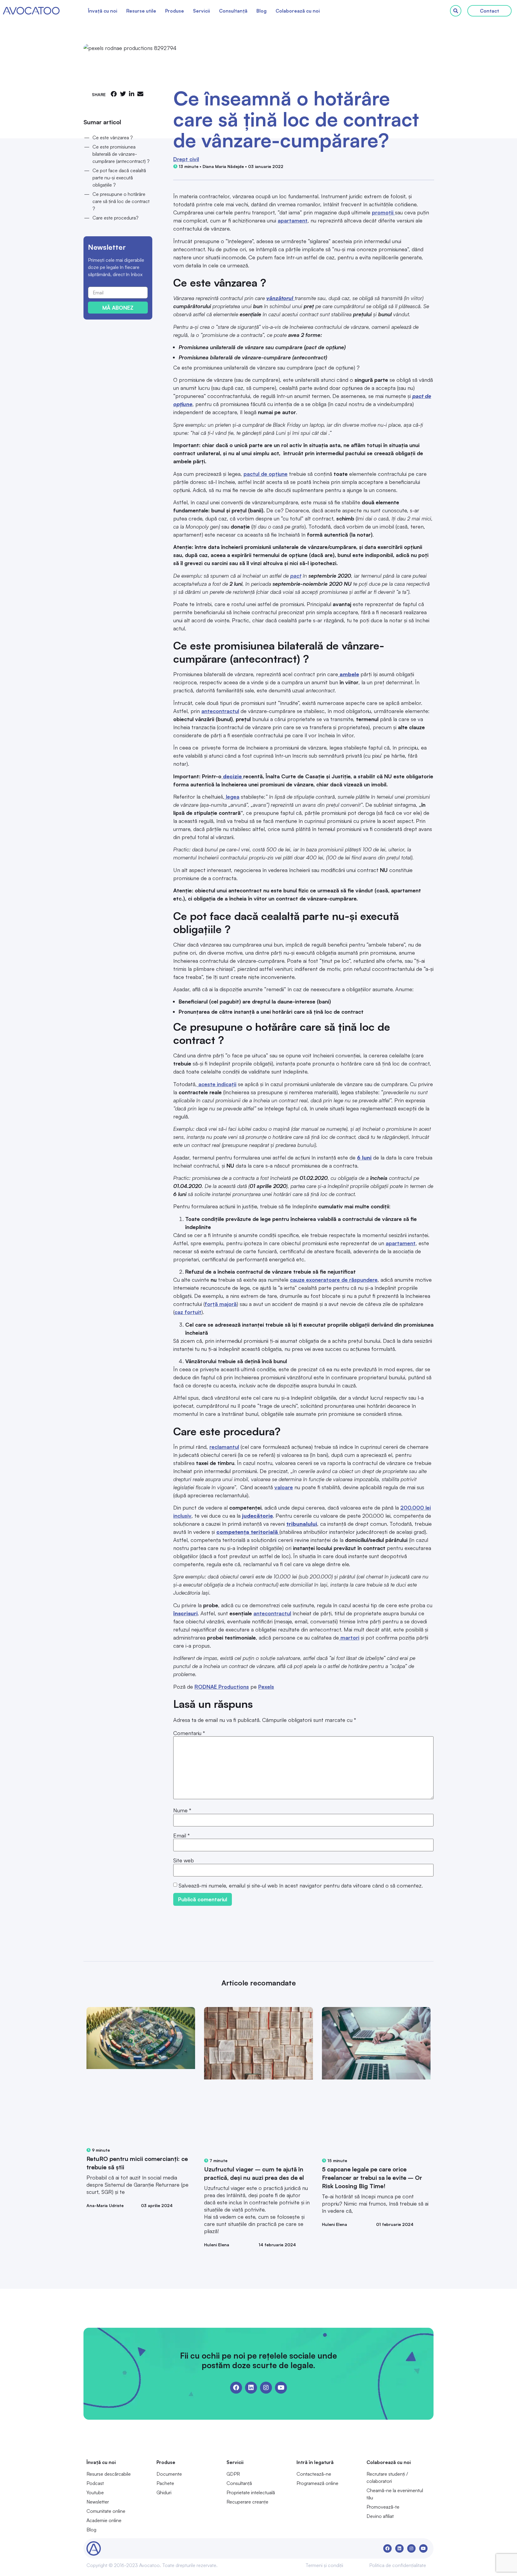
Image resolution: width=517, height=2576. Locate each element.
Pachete (165, 2483)
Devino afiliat (380, 2516)
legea (232, 797)
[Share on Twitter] (123, 94)
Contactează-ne (314, 2474)
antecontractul (220, 711)
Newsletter (98, 2502)
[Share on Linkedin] (132, 94)
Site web (184, 1860)
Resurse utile (141, 11)
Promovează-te (383, 2507)
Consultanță (233, 11)
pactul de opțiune (266, 474)
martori (349, 1637)
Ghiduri (164, 2492)
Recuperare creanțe (247, 2502)
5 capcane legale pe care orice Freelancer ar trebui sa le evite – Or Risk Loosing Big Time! (372, 2178)
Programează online (317, 2483)
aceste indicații (217, 1084)
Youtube (95, 2492)
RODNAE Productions (222, 1687)
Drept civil (186, 159)
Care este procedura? (115, 218)
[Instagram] (266, 2388)
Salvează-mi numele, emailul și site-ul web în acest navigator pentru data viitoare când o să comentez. (301, 1885)
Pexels (266, 1687)
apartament (293, 220)
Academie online (104, 2520)
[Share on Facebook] (114, 94)
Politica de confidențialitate (398, 2565)
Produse (175, 11)
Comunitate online (106, 2511)
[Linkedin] (251, 2388)
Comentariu (189, 1733)
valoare (284, 1487)
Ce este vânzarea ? (113, 137)
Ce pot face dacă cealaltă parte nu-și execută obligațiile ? (119, 178)
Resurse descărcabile (109, 2474)
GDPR (233, 2474)
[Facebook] (236, 2388)
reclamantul (224, 1447)
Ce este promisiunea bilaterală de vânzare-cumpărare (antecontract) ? (121, 154)
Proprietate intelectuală (251, 2492)
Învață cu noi (103, 11)
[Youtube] (281, 2388)
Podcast (95, 2483)
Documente (169, 2474)
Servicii (202, 11)
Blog (261, 11)
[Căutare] (456, 11)
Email (181, 1835)
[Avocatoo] (31, 11)
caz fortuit (188, 1312)
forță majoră (221, 1304)
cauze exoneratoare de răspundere (334, 1280)
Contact (489, 11)
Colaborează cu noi (298, 11)
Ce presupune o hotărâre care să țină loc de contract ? (121, 201)
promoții (383, 212)
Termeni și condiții (324, 2565)
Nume (182, 1810)
